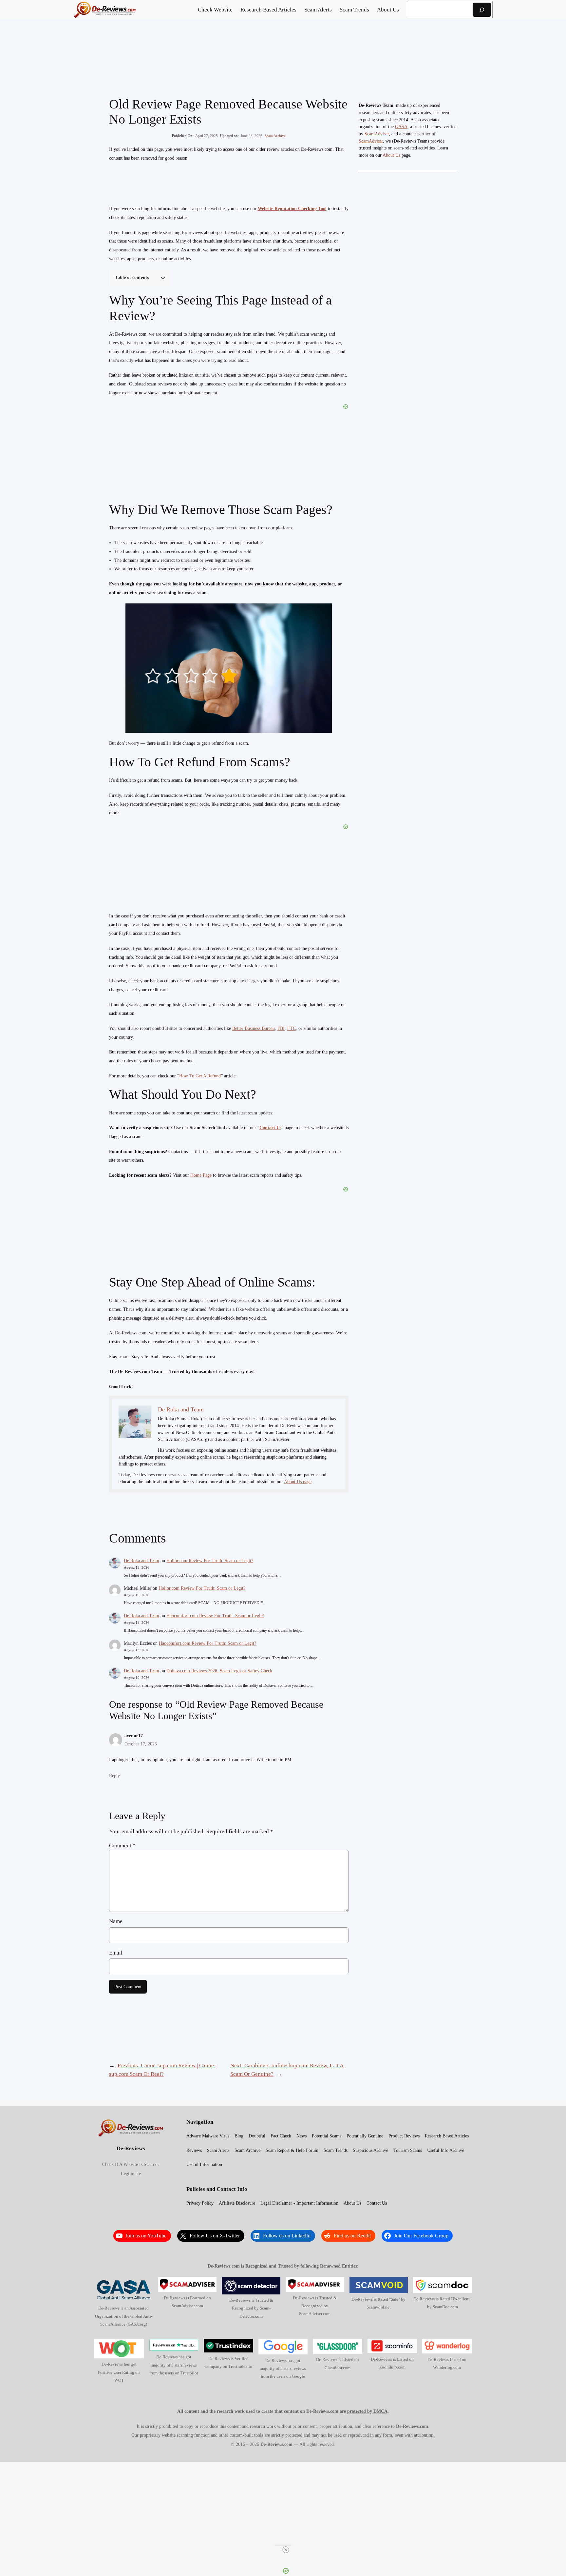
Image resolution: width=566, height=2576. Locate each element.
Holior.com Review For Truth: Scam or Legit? (210, 1561)
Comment (122, 1846)
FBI (281, 1028)
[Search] (482, 10)
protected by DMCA (367, 2411)
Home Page (201, 1175)
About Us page (298, 1482)
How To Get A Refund (200, 1076)
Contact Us (270, 1128)
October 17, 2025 (141, 1744)
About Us (391, 155)
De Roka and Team (141, 1561)
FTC (292, 1028)
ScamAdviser (377, 134)
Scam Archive (275, 136)
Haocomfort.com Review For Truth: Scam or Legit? (215, 1616)
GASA (401, 127)
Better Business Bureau (254, 1028)
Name (116, 1921)
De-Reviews (131, 2148)
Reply (114, 1776)
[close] (286, 2550)
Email (116, 1953)
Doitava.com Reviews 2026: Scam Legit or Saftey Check (219, 1671)
